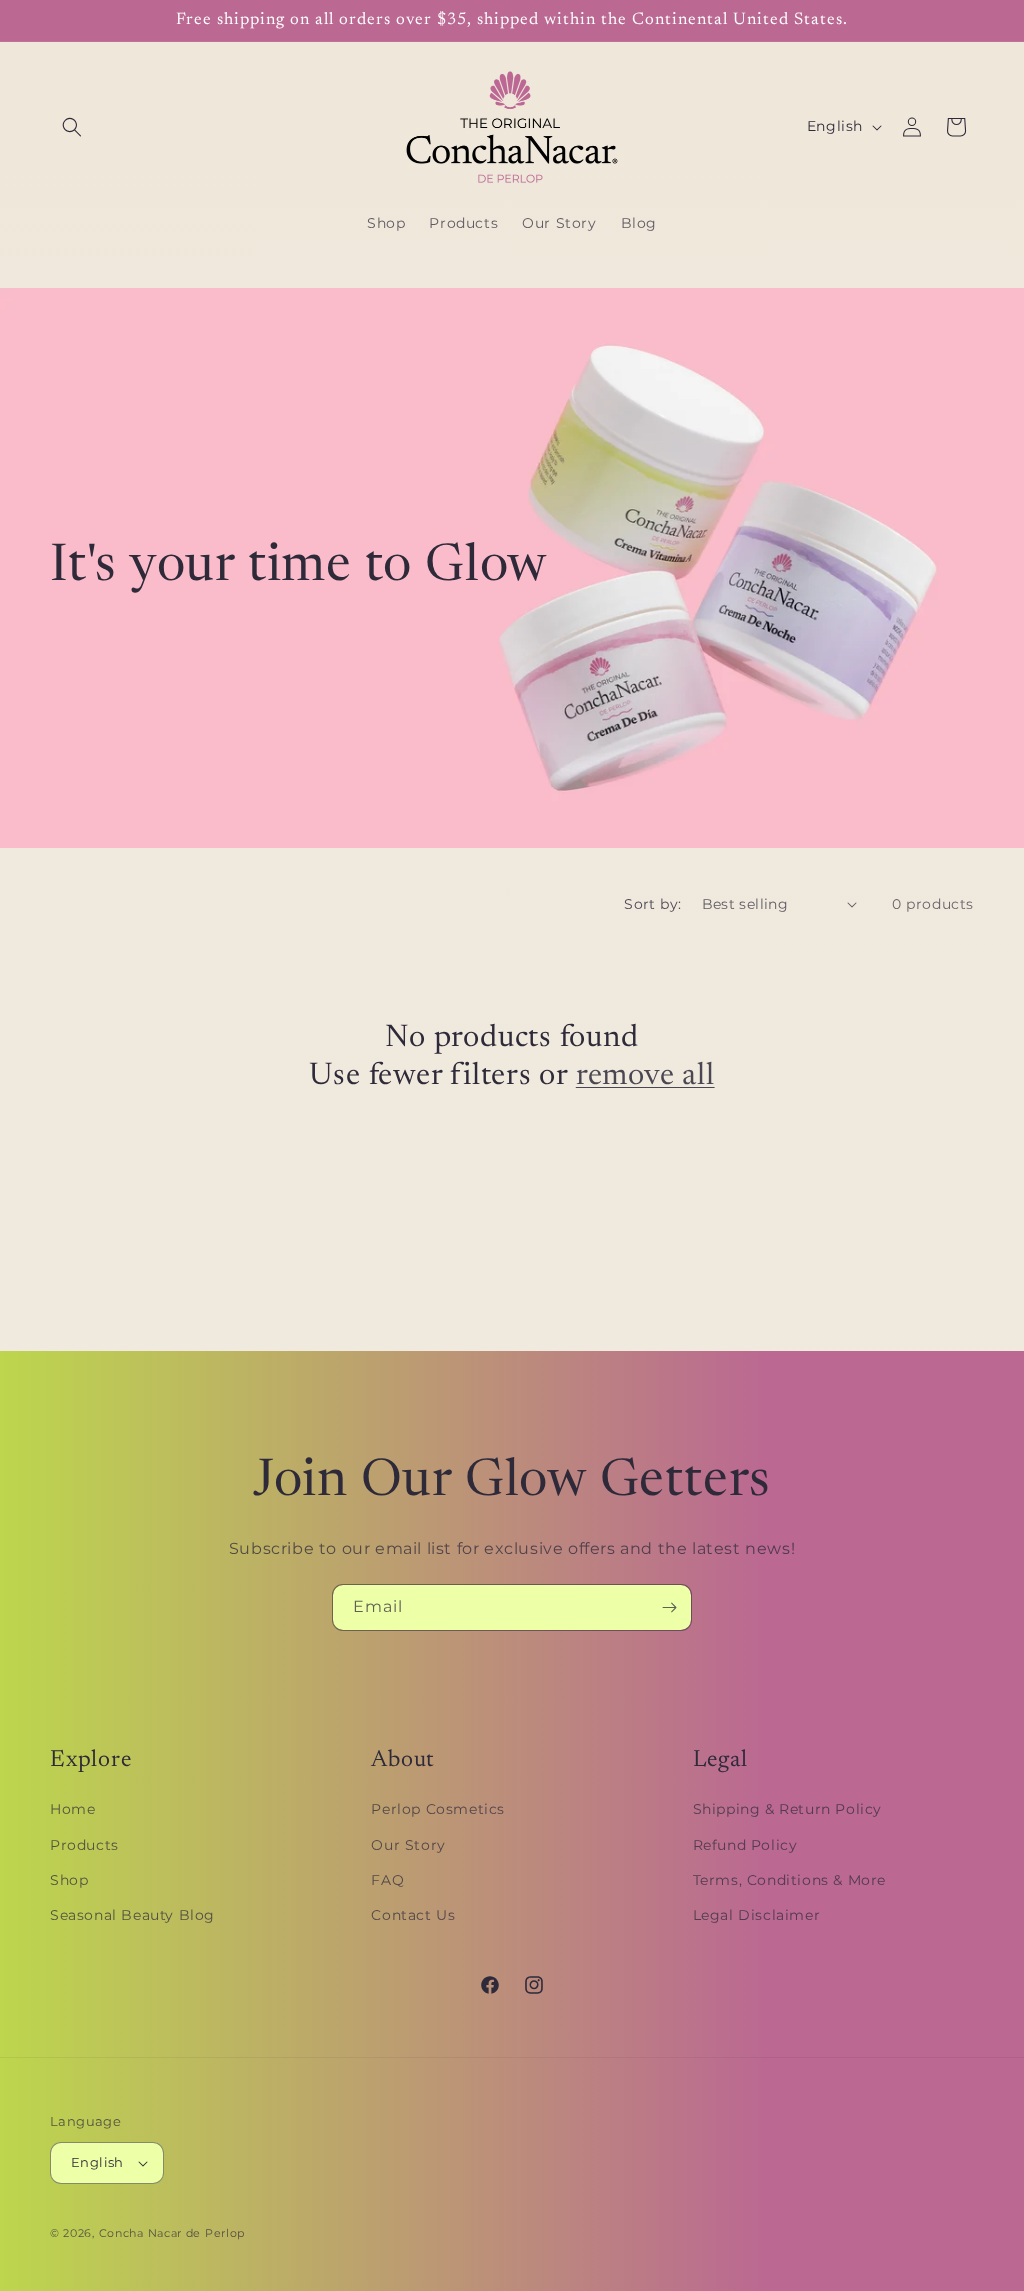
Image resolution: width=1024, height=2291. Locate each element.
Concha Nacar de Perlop (172, 2233)
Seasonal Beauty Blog (132, 1915)
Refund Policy (745, 1845)
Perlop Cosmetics (438, 1809)
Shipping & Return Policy (787, 1809)
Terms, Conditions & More (789, 1880)
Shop (69, 1880)
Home (72, 1809)
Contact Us (413, 1915)
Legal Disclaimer (757, 1915)
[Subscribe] (669, 1607)
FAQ (387, 1880)
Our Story (408, 1845)
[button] (72, 127)
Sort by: (652, 904)
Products (84, 1845)
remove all (645, 1076)
